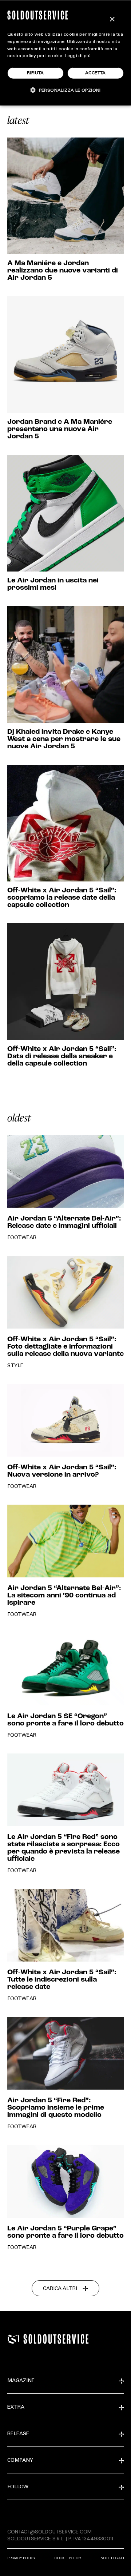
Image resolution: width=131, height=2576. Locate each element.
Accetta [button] (96, 73)
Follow (18, 2487)
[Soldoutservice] (13, 2339)
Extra (16, 2408)
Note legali (112, 2558)
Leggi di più (78, 56)
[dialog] (65, 53)
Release (18, 2434)
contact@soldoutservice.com (49, 2532)
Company (20, 2461)
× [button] (112, 19)
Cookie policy (68, 2558)
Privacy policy (21, 2558)
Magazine (21, 2381)
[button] (65, 90)
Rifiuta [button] (35, 73)
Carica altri (60, 2289)
